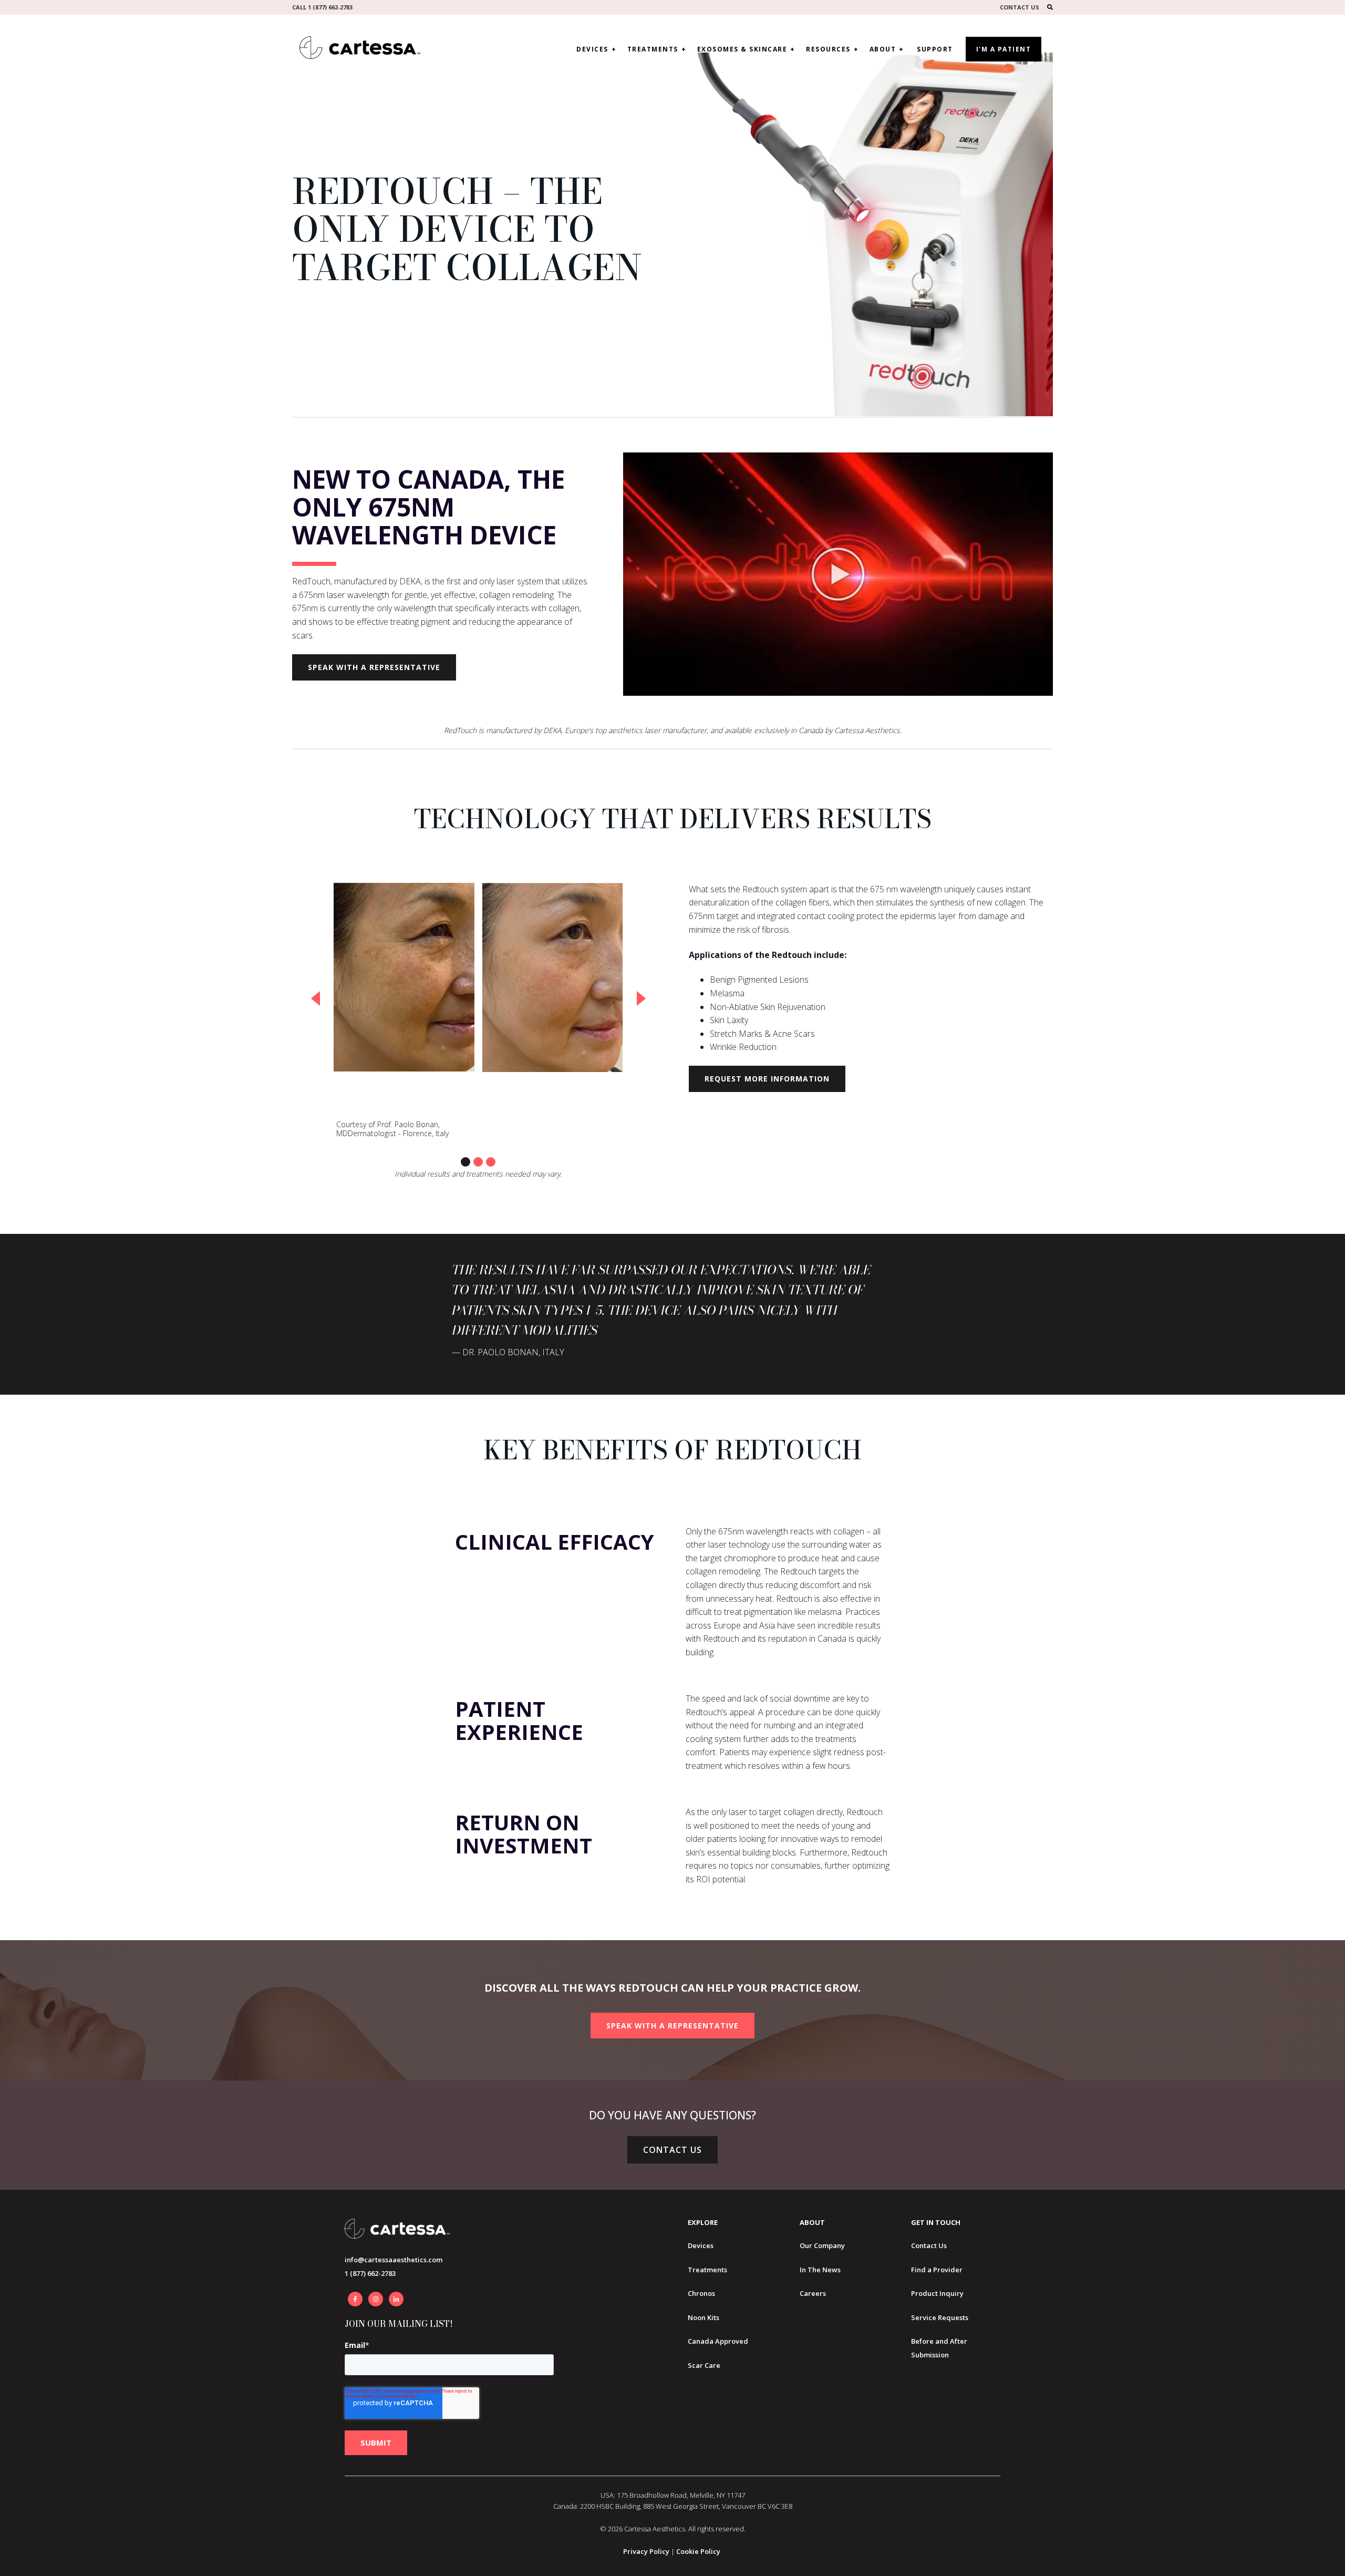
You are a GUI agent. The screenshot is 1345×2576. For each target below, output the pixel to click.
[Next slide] (641, 998)
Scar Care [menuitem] (704, 2365)
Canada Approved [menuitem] (718, 2341)
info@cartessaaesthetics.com (394, 2260)
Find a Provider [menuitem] (937, 2270)
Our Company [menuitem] (822, 2245)
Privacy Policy (646, 2551)
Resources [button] (828, 49)
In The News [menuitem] (820, 2270)
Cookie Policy (698, 2551)
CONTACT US (1020, 7)
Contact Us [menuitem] (929, 2245)
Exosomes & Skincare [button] (742, 49)
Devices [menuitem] (701, 2245)
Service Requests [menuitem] (940, 2317)
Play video (838, 574)
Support (935, 49)
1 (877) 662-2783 (370, 2273)
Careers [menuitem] (813, 2293)
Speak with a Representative (374, 667)
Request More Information (767, 1079)
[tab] (465, 1162)
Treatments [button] (653, 49)
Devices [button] (592, 49)
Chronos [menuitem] (701, 2293)
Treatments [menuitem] (707, 2270)
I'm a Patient (1004, 49)
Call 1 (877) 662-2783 (322, 7)
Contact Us (672, 2150)
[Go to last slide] (315, 998)
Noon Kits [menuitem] (703, 2317)
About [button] (883, 49)
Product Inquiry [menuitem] (937, 2293)
